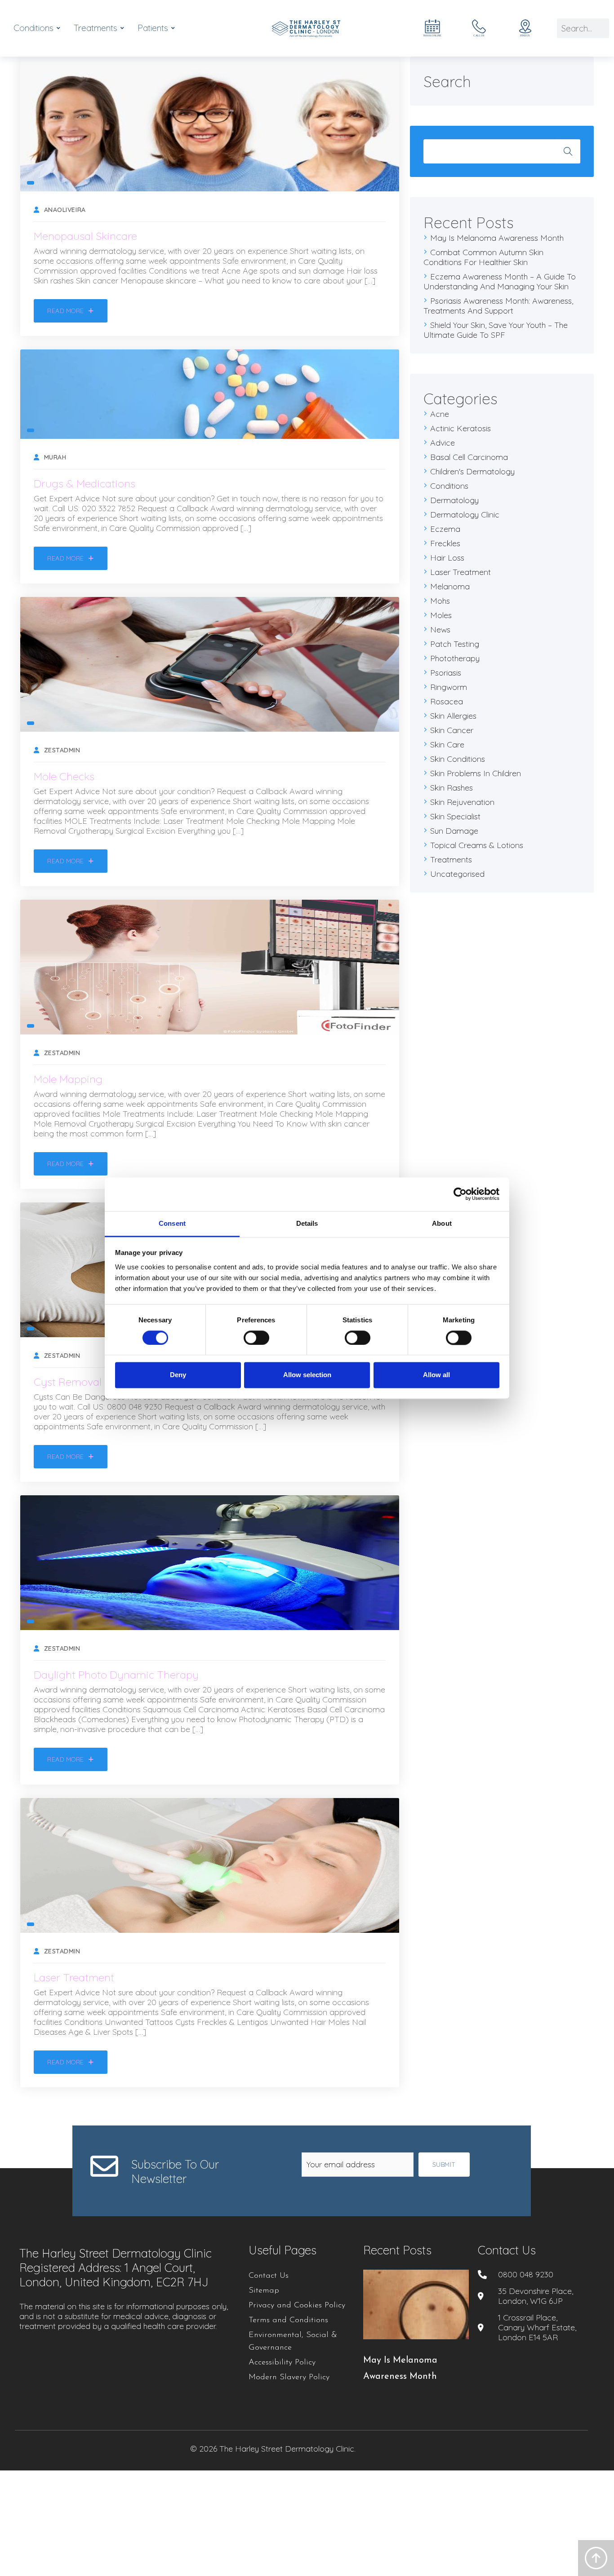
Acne (440, 414)
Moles (441, 615)
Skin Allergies (453, 716)
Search (568, 151)
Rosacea (447, 701)
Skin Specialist (455, 816)
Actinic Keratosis (460, 428)
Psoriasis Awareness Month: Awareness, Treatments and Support (498, 306)
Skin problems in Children (476, 773)
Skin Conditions (458, 759)
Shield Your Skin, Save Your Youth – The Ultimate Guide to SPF (496, 330)
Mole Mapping (68, 1079)
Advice (443, 443)
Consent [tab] (172, 1223)
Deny (178, 1375)
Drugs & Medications (85, 483)
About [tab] (442, 1223)
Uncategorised (457, 874)
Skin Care (447, 745)
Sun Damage (454, 831)
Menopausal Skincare (85, 236)
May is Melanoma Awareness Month (497, 238)
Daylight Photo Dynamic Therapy (116, 1675)
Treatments (451, 859)
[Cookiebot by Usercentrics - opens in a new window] (460, 1194)
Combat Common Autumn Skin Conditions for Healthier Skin (483, 257)
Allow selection (307, 1375)
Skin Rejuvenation (462, 802)
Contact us (507, 2250)
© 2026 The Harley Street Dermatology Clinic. (273, 2449)
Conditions (449, 486)
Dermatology (454, 500)
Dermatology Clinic (465, 515)
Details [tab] (307, 1223)
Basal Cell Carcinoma (469, 457)
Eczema (445, 529)
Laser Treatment (74, 1977)
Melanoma (450, 586)
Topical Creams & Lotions (477, 845)
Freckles (445, 543)
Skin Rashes (452, 788)
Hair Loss (447, 558)
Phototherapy (455, 658)
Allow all (436, 1375)
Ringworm (449, 687)
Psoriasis (446, 673)
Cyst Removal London (87, 1382)
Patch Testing (455, 644)
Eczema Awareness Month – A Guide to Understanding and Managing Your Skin (500, 281)
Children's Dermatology (472, 471)
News (440, 630)
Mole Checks (64, 776)
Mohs (440, 601)
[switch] (256, 1338)
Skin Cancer (452, 730)
